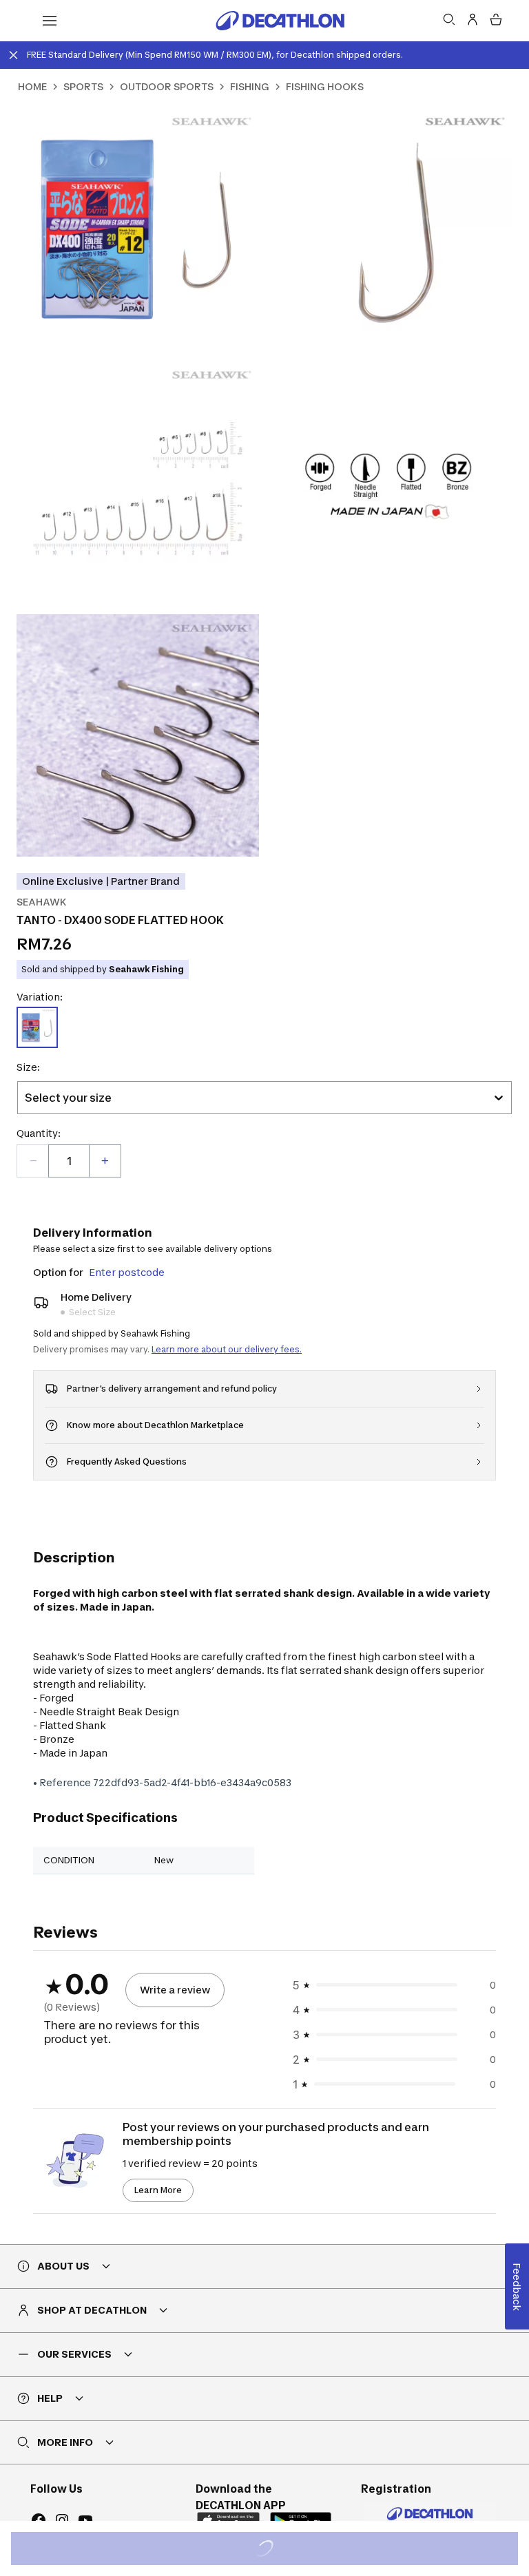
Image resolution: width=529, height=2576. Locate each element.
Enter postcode (127, 1272)
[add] (105, 1161)
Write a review (175, 1990)
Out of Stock (272, 2550)
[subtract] (33, 1161)
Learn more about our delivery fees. (227, 1349)
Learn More (158, 2190)
